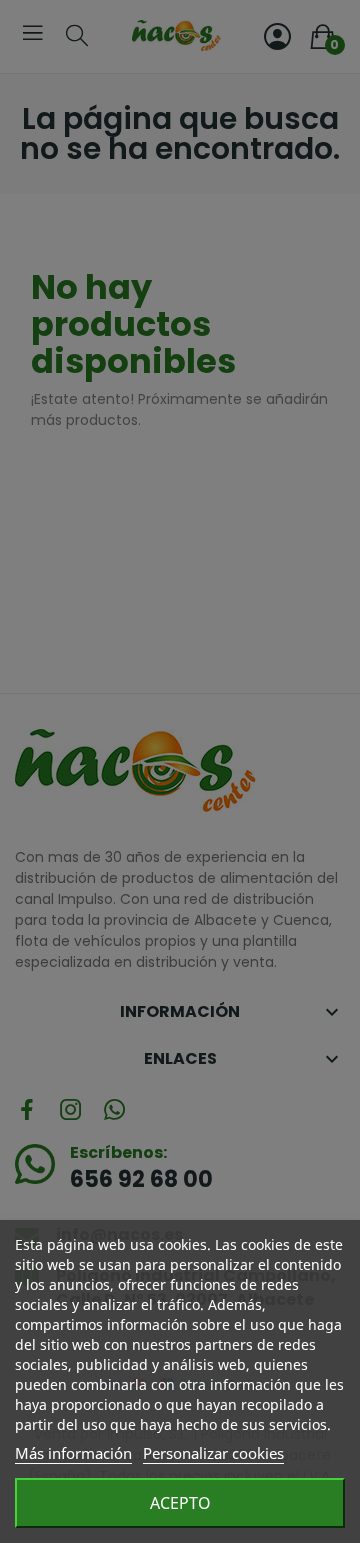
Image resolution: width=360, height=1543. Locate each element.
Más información (73, 1453)
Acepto (180, 1503)
